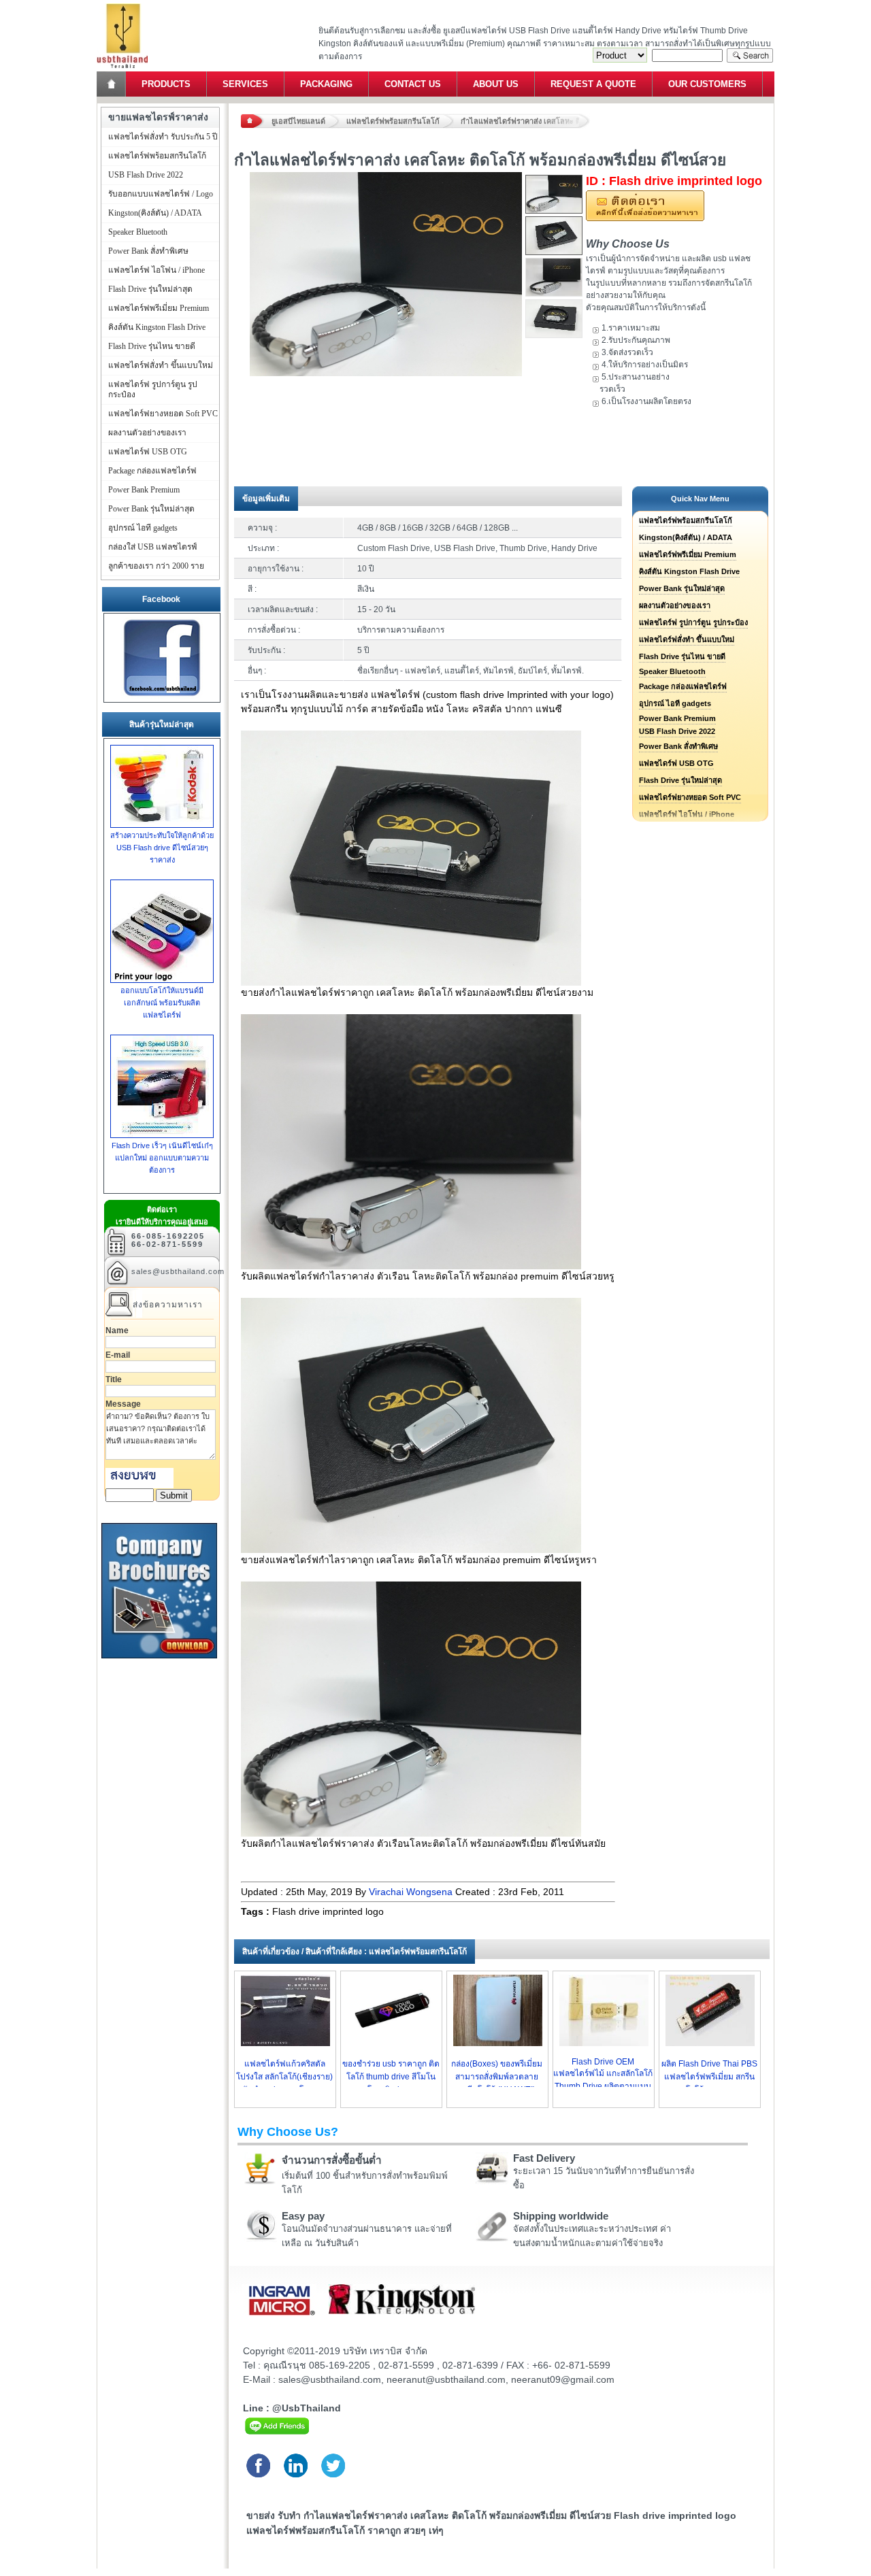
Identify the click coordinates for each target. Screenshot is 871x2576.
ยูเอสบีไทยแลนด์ (298, 121)
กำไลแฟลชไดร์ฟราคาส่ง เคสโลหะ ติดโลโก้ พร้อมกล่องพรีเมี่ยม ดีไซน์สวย (525, 121)
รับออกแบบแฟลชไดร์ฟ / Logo (161, 194)
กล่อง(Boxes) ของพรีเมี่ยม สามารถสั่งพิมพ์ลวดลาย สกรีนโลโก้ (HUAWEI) (497, 2077)
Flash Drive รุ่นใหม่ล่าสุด (680, 780)
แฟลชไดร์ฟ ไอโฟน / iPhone (157, 270)
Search (750, 55)
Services (245, 84)
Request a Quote (593, 84)
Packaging (326, 84)
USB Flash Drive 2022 (677, 731)
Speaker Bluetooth (672, 671)
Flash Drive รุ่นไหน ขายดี (682, 656)
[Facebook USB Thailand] (162, 696)
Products (166, 84)
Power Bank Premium (677, 718)
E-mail (118, 1355)
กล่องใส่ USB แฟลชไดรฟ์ (153, 547)
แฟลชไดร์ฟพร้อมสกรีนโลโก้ (393, 121)
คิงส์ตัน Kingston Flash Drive (689, 571)
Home (112, 84)
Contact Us (413, 84)
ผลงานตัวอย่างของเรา (675, 605)
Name (117, 1331)
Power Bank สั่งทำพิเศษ (678, 746)
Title (114, 1379)
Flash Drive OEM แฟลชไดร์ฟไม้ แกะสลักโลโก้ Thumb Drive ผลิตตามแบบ (603, 2074)
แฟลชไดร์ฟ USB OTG (676, 763)
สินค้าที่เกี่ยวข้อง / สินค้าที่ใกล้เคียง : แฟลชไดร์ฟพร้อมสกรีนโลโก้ (355, 1952)
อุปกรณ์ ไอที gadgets (675, 703)
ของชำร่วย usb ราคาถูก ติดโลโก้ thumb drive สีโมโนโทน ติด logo (391, 2077)
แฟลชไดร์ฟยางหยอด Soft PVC (690, 797)
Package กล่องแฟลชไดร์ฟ (683, 686)
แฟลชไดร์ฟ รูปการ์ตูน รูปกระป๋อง (693, 622)
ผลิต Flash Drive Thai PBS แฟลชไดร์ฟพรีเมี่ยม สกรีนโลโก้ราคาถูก (709, 2077)
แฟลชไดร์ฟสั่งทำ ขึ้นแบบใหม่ (687, 639)
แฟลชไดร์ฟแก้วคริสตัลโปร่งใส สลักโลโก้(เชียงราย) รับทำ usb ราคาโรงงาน (284, 2077)
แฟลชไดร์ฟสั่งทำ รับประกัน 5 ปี (163, 137)
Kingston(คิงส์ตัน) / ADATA (686, 537)
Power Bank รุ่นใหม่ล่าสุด (682, 588)
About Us (496, 84)
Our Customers (707, 84)
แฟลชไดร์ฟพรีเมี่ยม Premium (688, 554)
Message (123, 1404)
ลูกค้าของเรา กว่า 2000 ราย (156, 566)
